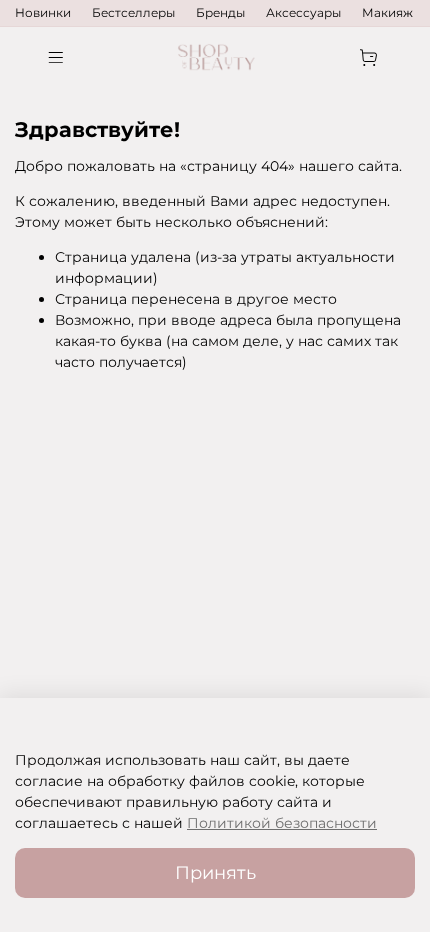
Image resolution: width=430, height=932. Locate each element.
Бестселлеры (133, 12)
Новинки (43, 12)
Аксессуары (303, 12)
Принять (215, 872)
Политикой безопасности (282, 823)
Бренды (220, 12)
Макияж (387, 12)
